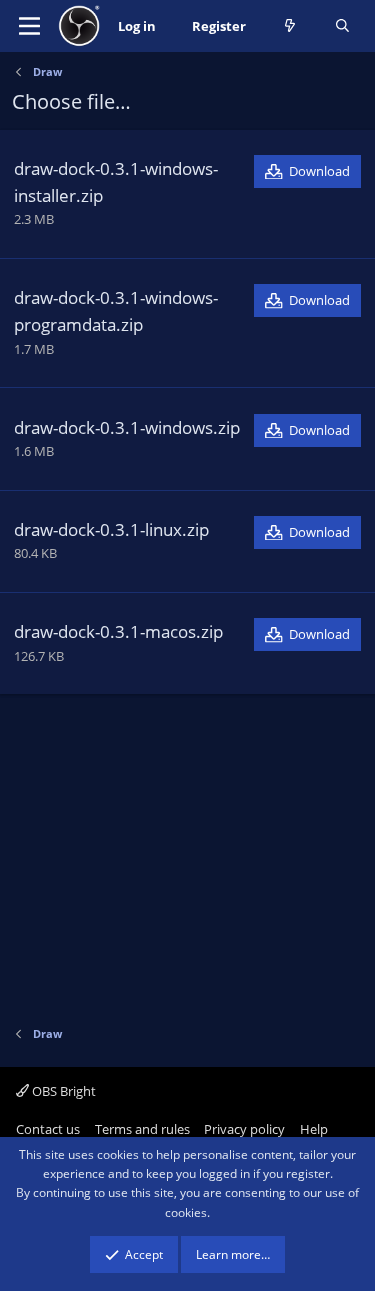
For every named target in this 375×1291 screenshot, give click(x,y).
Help (314, 1129)
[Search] (342, 26)
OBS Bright (62, 1091)
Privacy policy (244, 1129)
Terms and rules (142, 1129)
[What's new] (290, 26)
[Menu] (29, 26)
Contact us (48, 1129)
